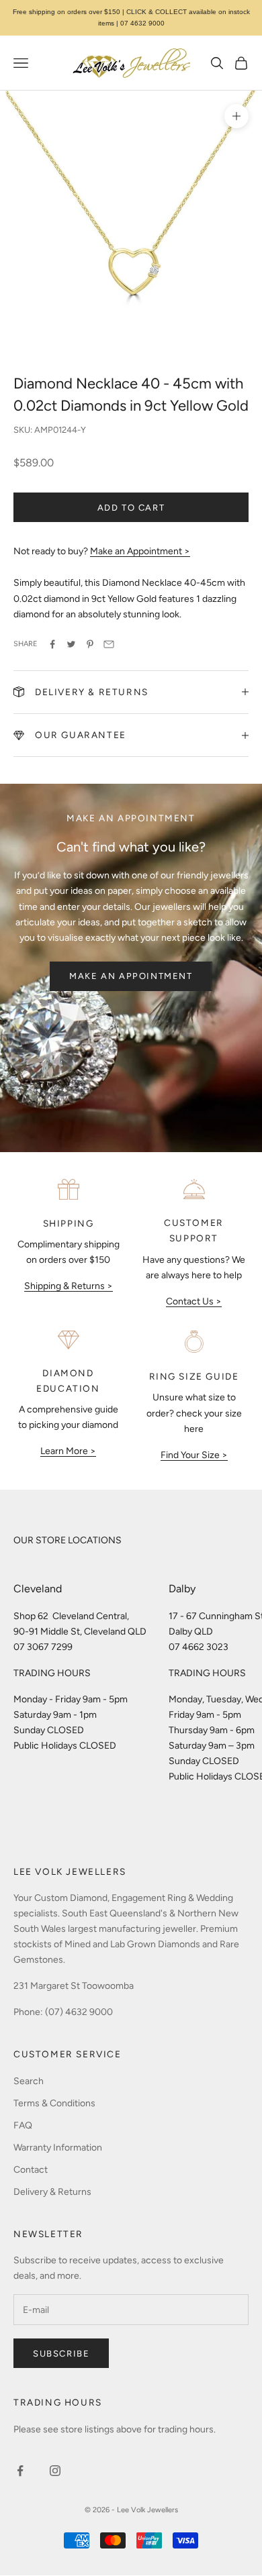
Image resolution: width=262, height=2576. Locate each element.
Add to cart (131, 508)
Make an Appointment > (140, 551)
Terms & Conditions (54, 2103)
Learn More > (68, 1451)
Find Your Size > (194, 1455)
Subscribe (61, 2354)
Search (29, 2081)
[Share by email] (109, 644)
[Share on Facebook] (52, 644)
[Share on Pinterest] (90, 644)
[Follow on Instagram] (55, 2471)
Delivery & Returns (52, 2192)
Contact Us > (194, 1301)
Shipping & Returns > (69, 1286)
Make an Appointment (131, 976)
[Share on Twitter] (71, 644)
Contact (31, 2170)
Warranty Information (58, 2148)
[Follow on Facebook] (20, 2471)
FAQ (23, 2125)
